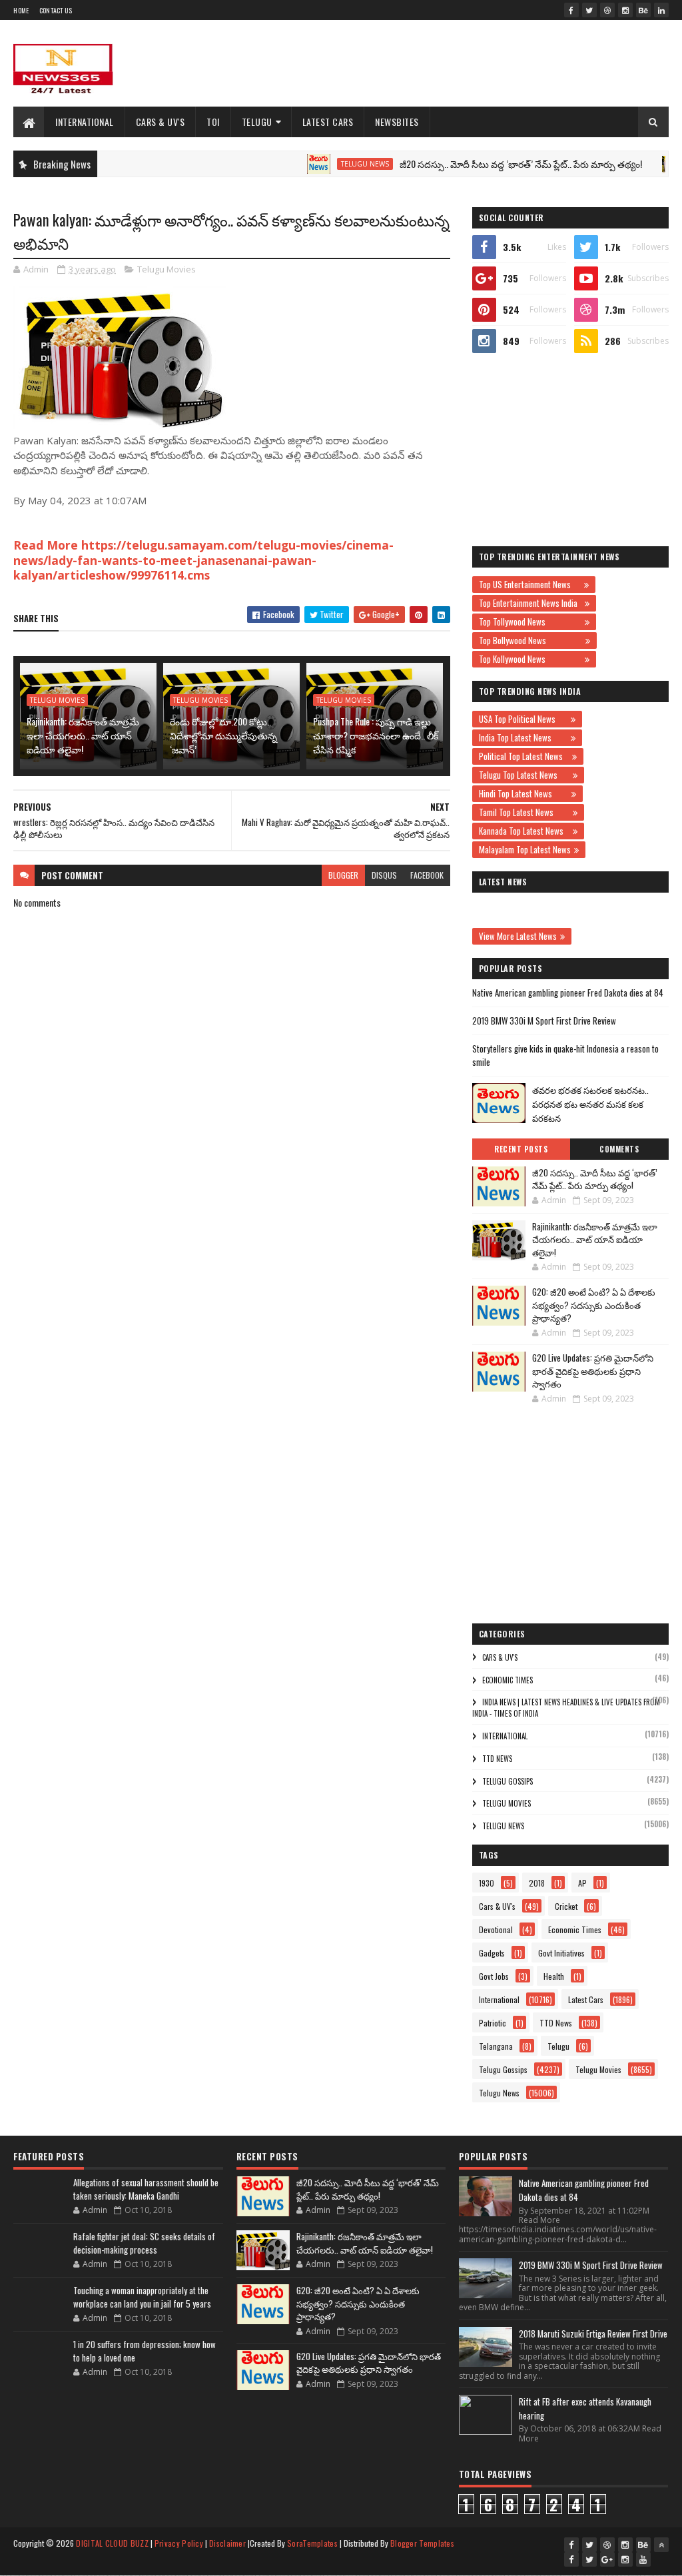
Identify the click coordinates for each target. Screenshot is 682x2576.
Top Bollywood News (530, 640)
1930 (487, 1883)
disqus (384, 875)
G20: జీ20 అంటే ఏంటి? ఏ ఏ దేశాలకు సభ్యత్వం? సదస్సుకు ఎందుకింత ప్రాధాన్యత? (594, 1305)
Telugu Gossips (508, 1781)
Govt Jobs (494, 1976)
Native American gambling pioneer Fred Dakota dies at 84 (568, 993)
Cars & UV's (161, 122)
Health (554, 1976)
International (85, 122)
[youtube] (643, 2559)
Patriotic (493, 2023)
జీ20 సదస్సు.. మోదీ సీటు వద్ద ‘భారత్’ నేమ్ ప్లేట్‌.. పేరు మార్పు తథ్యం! (479, 164)
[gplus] (607, 2559)
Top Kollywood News (530, 659)
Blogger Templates (422, 2543)
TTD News (497, 1759)
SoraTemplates (312, 2543)
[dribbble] (607, 10)
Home (21, 10)
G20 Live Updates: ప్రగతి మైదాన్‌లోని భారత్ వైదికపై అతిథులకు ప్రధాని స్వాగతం (593, 1371)
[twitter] (589, 10)
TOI (213, 122)
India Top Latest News (523, 737)
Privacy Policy (179, 2543)
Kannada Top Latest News (524, 831)
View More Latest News (518, 936)
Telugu (257, 122)
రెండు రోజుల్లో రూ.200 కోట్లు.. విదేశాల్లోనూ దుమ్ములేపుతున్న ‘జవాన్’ (223, 735)
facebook (427, 875)
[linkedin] (661, 10)
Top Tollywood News (530, 622)
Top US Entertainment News (530, 584)
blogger (343, 875)
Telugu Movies (167, 269)
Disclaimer (227, 2543)
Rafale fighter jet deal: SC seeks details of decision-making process (144, 2243)
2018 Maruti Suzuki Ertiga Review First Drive (593, 2334)
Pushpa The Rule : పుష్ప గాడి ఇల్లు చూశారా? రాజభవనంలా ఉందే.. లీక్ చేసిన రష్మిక (376, 735)
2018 (537, 1883)
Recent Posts (521, 1149)
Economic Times (508, 1680)
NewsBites (397, 122)
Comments (619, 1149)
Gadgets (492, 1953)
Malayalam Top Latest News (525, 849)
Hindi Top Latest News (523, 793)
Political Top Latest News (524, 756)
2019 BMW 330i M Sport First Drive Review (544, 1021)
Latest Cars (328, 122)
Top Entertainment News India (530, 603)
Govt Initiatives (561, 1953)
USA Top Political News (523, 719)
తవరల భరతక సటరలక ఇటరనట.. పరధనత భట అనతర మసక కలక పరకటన (590, 1104)
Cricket (566, 1906)
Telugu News (323, 164)
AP (582, 1883)
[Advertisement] (426, 63)
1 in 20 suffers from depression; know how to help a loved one (145, 2351)
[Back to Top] (661, 2545)
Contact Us (56, 10)
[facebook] (571, 10)
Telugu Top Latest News (524, 775)
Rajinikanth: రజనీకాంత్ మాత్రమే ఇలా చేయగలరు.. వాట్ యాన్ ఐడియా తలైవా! (83, 735)
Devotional (496, 1930)
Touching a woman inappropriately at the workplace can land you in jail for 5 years (142, 2297)
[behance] (643, 10)
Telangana (496, 2046)
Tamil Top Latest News (524, 812)
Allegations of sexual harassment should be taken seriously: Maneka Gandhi (146, 2189)
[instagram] (625, 10)
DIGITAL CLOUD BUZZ (112, 2543)
